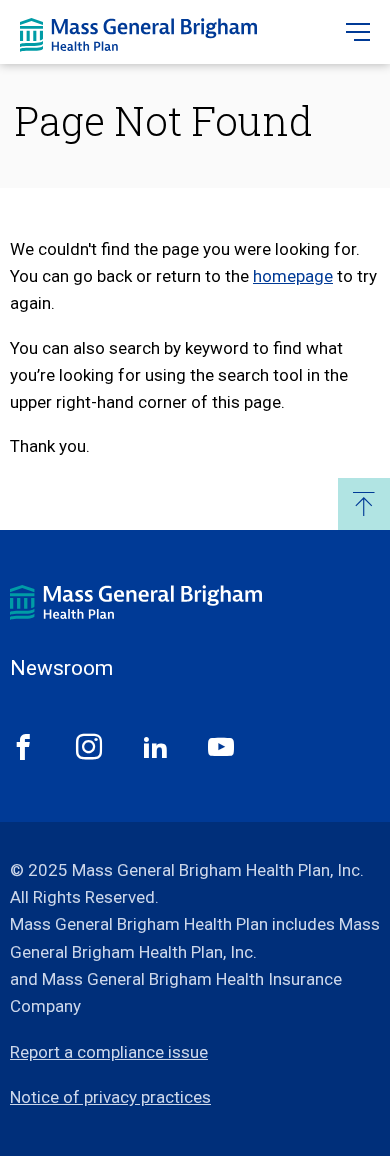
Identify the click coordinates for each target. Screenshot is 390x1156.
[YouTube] (221, 747)
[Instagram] (89, 747)
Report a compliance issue (109, 1052)
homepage (293, 276)
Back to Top (364, 504)
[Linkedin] (155, 747)
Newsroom (61, 668)
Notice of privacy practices (110, 1097)
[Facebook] (23, 747)
